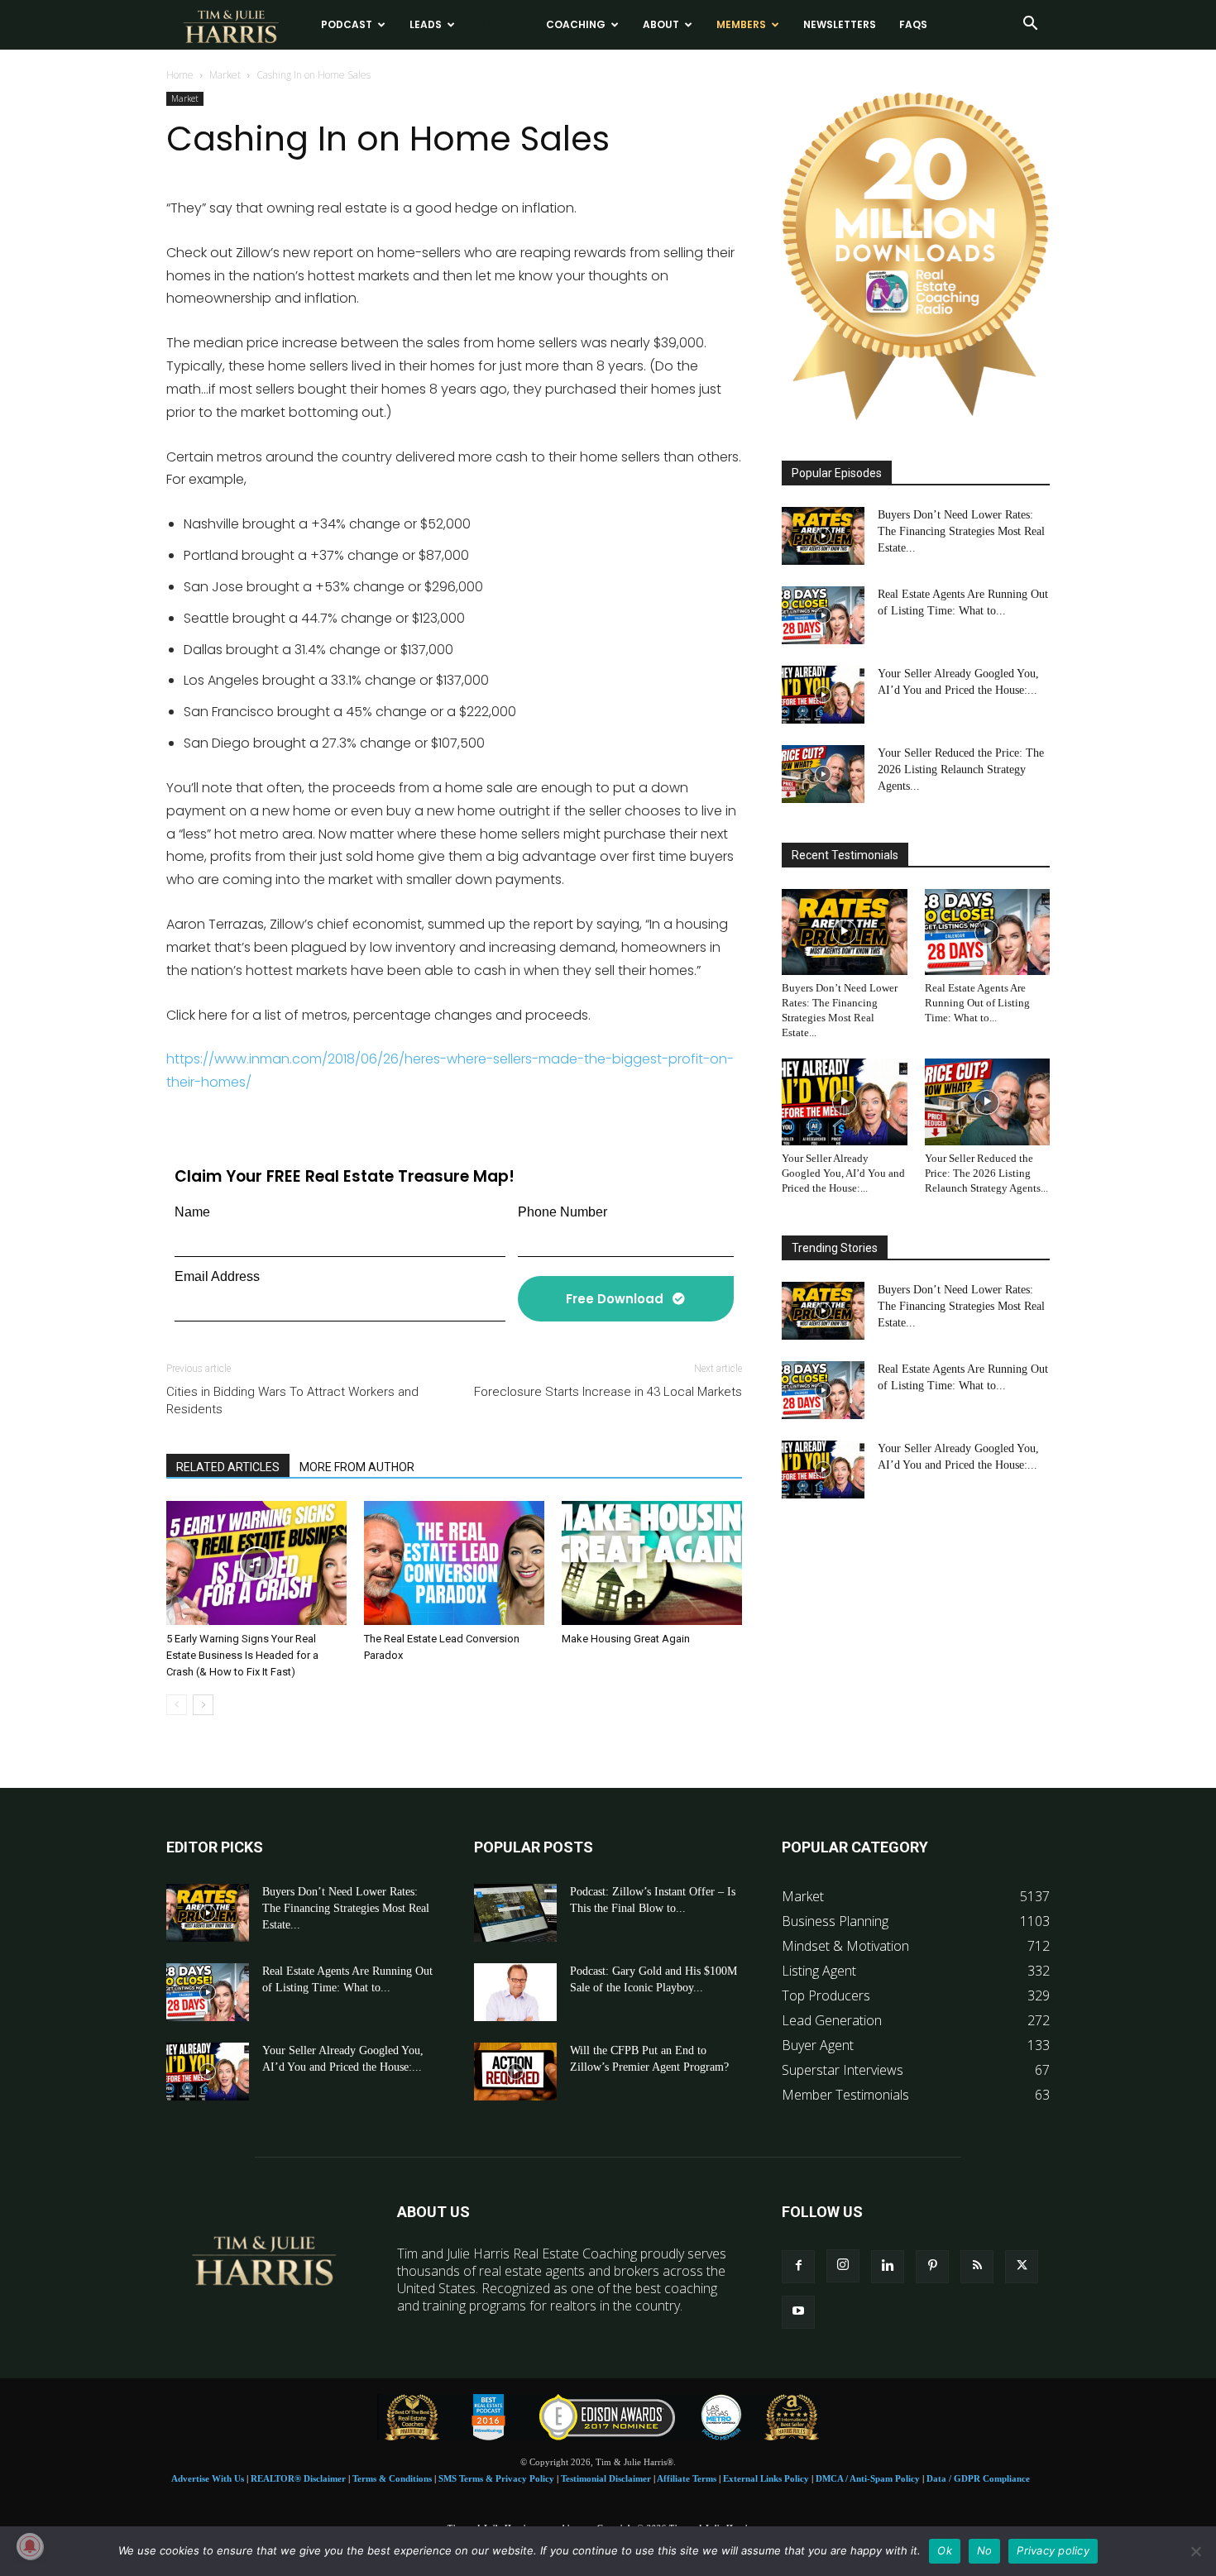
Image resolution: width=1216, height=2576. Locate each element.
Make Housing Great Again (626, 1639)
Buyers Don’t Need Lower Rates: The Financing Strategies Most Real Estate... (961, 531)
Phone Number (563, 1212)
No (985, 2550)
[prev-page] (177, 1705)
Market (225, 75)
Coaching (576, 24)
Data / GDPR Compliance (978, 2478)
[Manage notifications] (30, 2546)
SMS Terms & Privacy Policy (496, 2478)
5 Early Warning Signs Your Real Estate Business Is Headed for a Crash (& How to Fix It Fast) (242, 1655)
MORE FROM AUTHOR (357, 1467)
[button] (1030, 25)
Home (180, 75)
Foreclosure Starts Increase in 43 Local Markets (608, 1392)
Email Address (217, 1276)
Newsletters (840, 24)
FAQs (913, 24)
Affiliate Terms (687, 2478)
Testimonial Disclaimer (606, 2478)
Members (741, 24)
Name (192, 1212)
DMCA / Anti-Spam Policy (868, 2478)
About (661, 24)
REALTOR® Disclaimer (298, 2478)
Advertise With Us (208, 2478)
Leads (426, 24)
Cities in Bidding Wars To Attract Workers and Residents (292, 1400)
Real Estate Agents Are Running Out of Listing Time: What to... (977, 1003)
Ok (945, 2550)
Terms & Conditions (392, 2478)
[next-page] (203, 1705)
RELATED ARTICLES (228, 1467)
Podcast (347, 24)
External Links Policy (766, 2478)
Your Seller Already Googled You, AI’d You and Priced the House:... (843, 1173)
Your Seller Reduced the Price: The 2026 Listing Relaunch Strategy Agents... (961, 769)
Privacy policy (1053, 2550)
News (494, 24)
